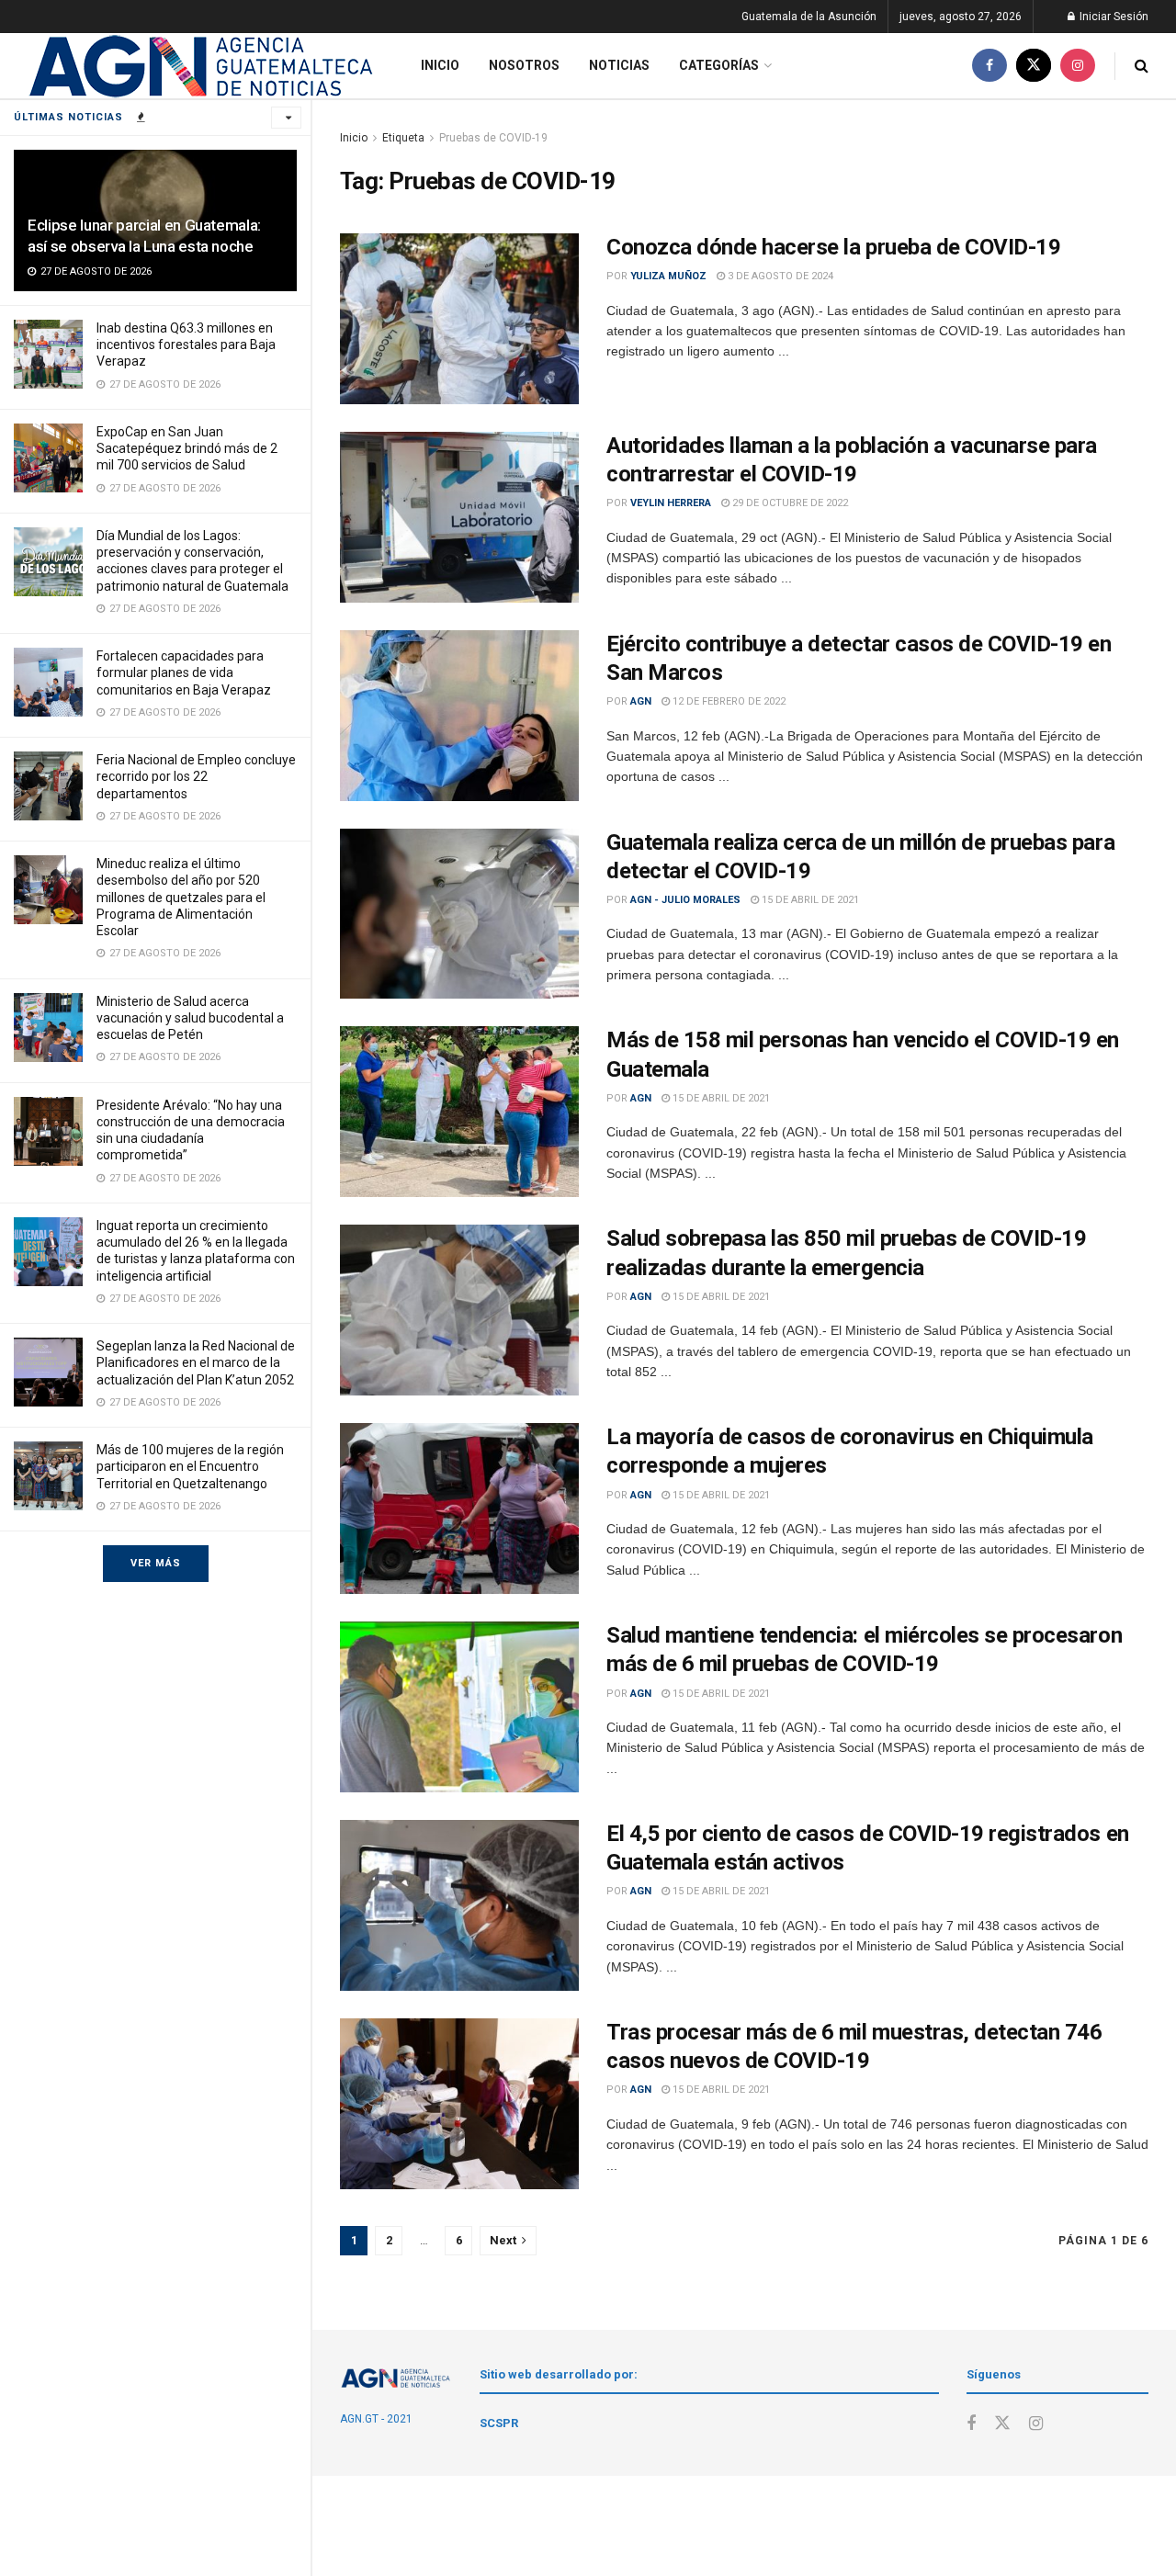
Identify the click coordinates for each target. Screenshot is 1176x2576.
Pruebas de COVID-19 (493, 138)
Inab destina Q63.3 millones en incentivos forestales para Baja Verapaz (186, 345)
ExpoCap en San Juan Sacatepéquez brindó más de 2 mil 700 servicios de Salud (187, 448)
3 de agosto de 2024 (779, 276)
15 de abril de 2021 (809, 900)
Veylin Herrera (671, 503)
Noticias (619, 65)
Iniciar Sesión (1113, 17)
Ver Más (156, 1563)
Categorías (719, 65)
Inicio (440, 65)
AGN (641, 701)
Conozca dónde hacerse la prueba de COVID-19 (833, 247)
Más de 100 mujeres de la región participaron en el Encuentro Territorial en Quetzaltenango (190, 1466)
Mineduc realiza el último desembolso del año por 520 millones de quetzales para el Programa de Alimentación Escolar (181, 897)
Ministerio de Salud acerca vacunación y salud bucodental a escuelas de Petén (190, 1018)
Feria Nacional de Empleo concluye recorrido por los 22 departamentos (196, 776)
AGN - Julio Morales (685, 900)
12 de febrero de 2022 (728, 701)
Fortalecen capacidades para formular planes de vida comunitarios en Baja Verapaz (184, 672)
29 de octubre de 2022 (789, 503)
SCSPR (499, 2423)
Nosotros (524, 65)
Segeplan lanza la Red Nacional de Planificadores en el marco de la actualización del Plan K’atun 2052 (196, 1362)
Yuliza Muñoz (668, 276)
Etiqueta (403, 138)
